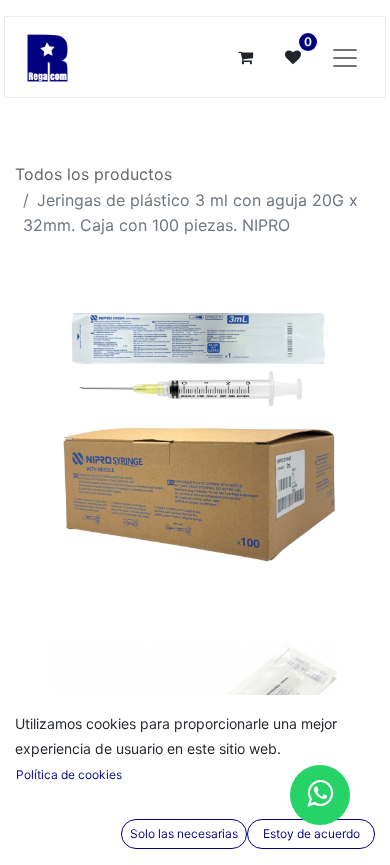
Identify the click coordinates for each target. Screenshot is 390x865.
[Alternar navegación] (345, 57)
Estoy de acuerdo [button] (311, 833)
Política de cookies (69, 774)
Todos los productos (93, 174)
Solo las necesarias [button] (184, 833)
